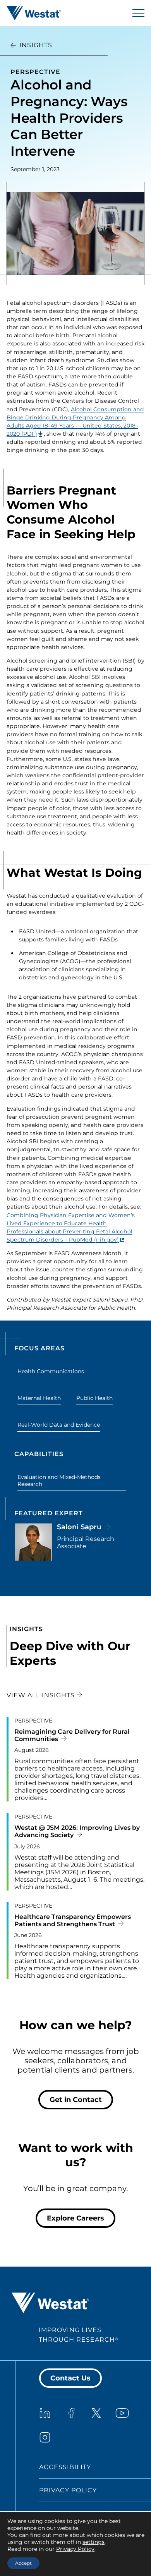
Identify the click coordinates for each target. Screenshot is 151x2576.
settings (94, 2542)
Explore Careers (75, 2218)
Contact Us (70, 2378)
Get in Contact (76, 2100)
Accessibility (65, 2467)
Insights (36, 45)
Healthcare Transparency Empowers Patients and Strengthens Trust (73, 1920)
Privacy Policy (68, 2490)
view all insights (42, 1695)
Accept (23, 2563)
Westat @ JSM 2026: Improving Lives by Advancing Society (77, 1831)
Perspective (35, 72)
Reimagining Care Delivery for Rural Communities (72, 1735)
